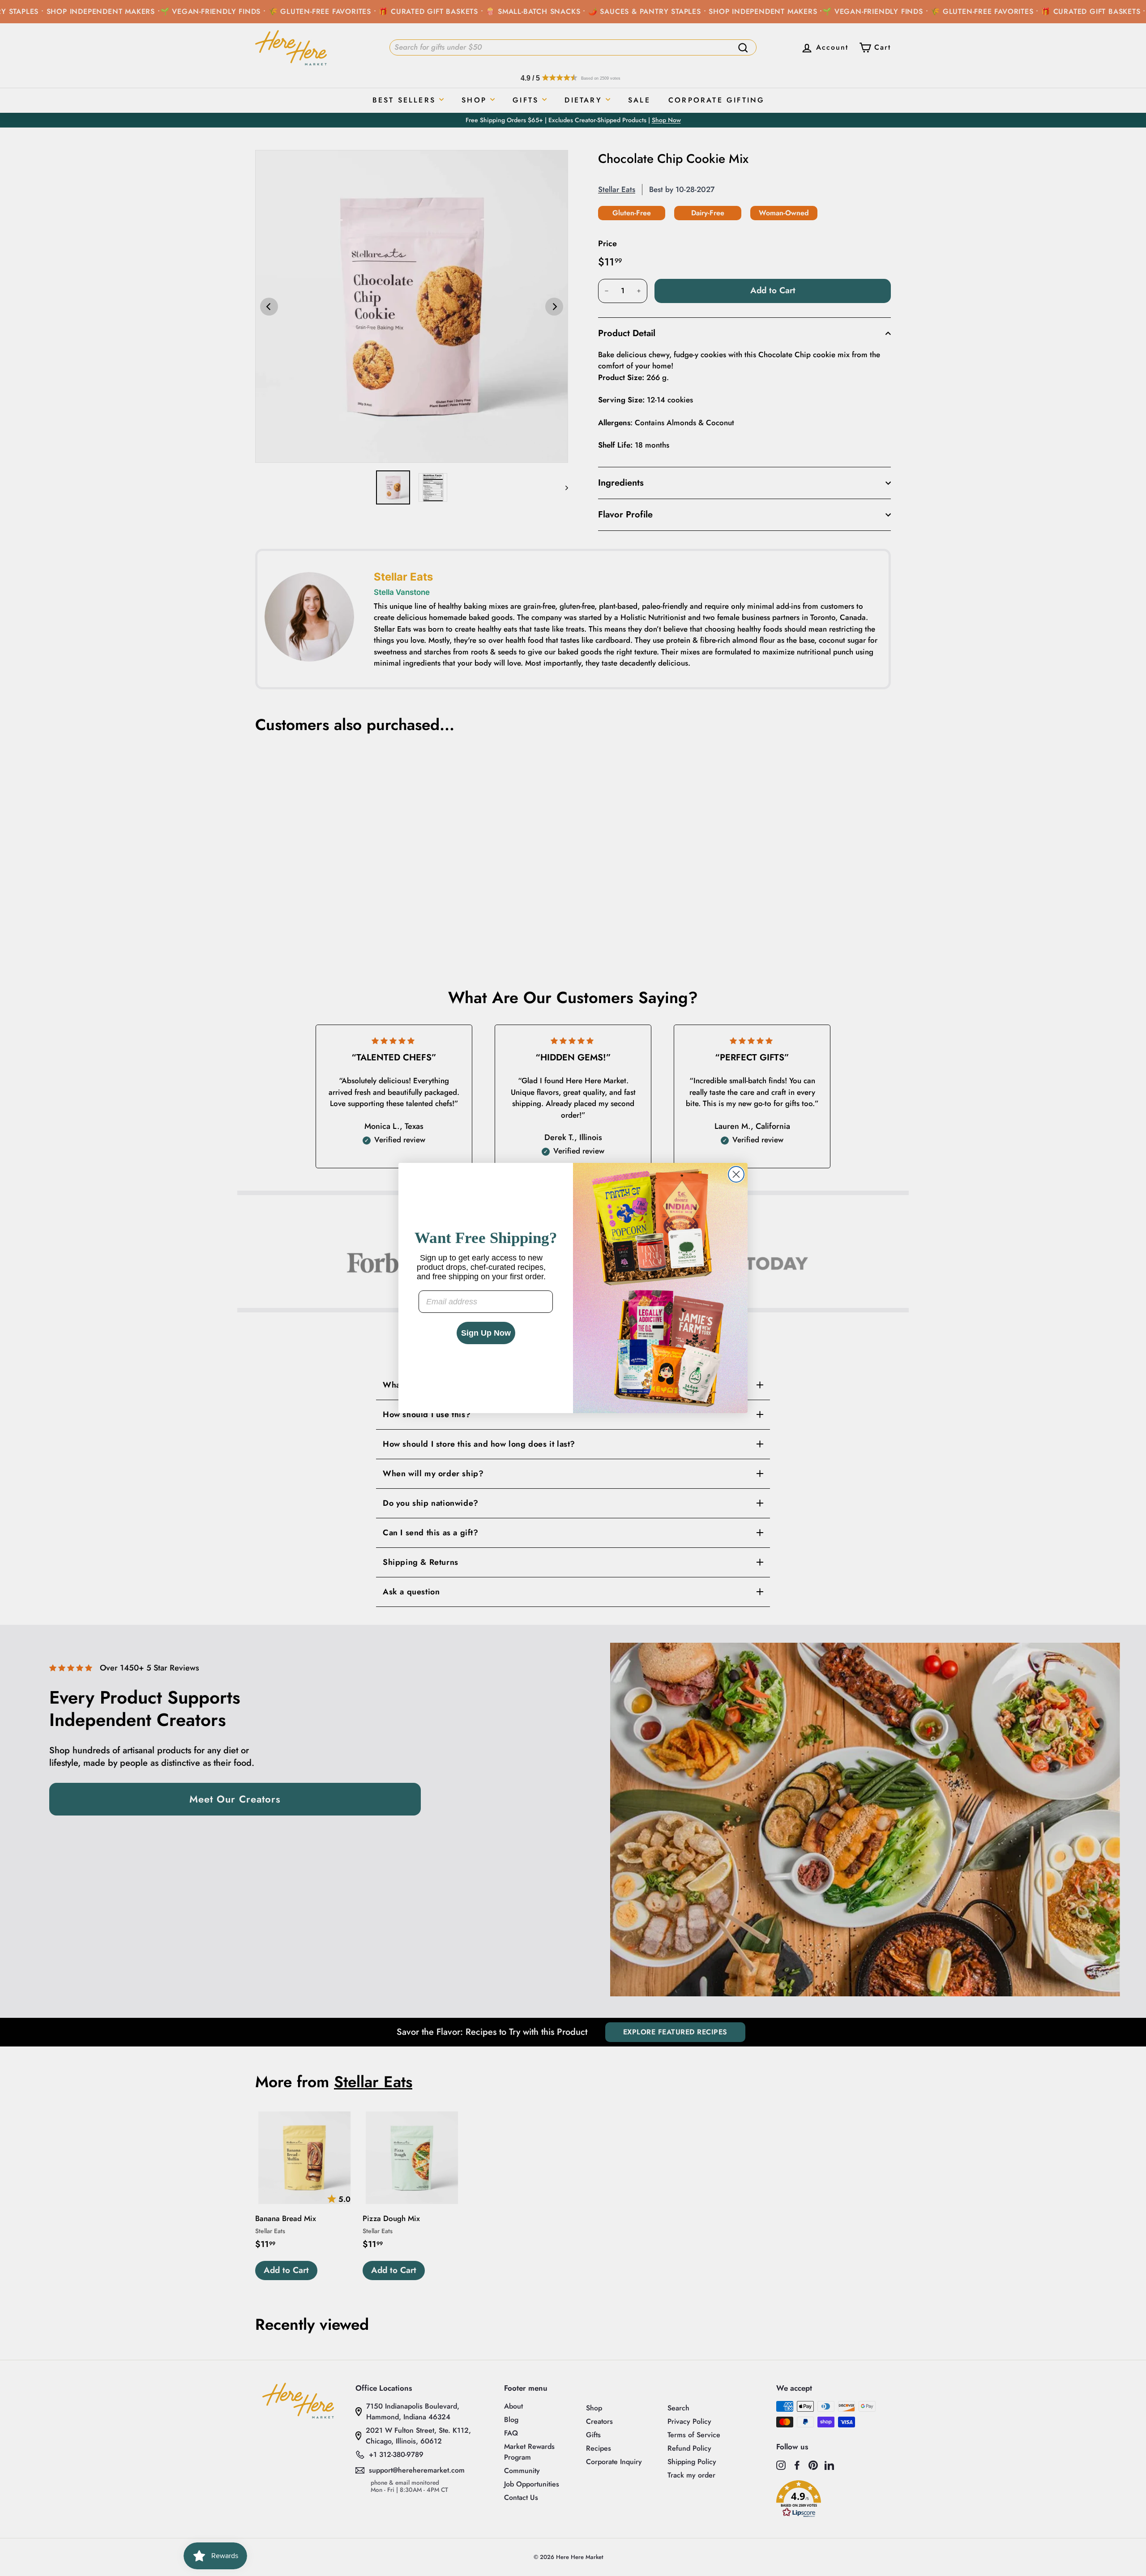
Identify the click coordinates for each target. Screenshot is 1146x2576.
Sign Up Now (486, 1333)
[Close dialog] (736, 1174)
